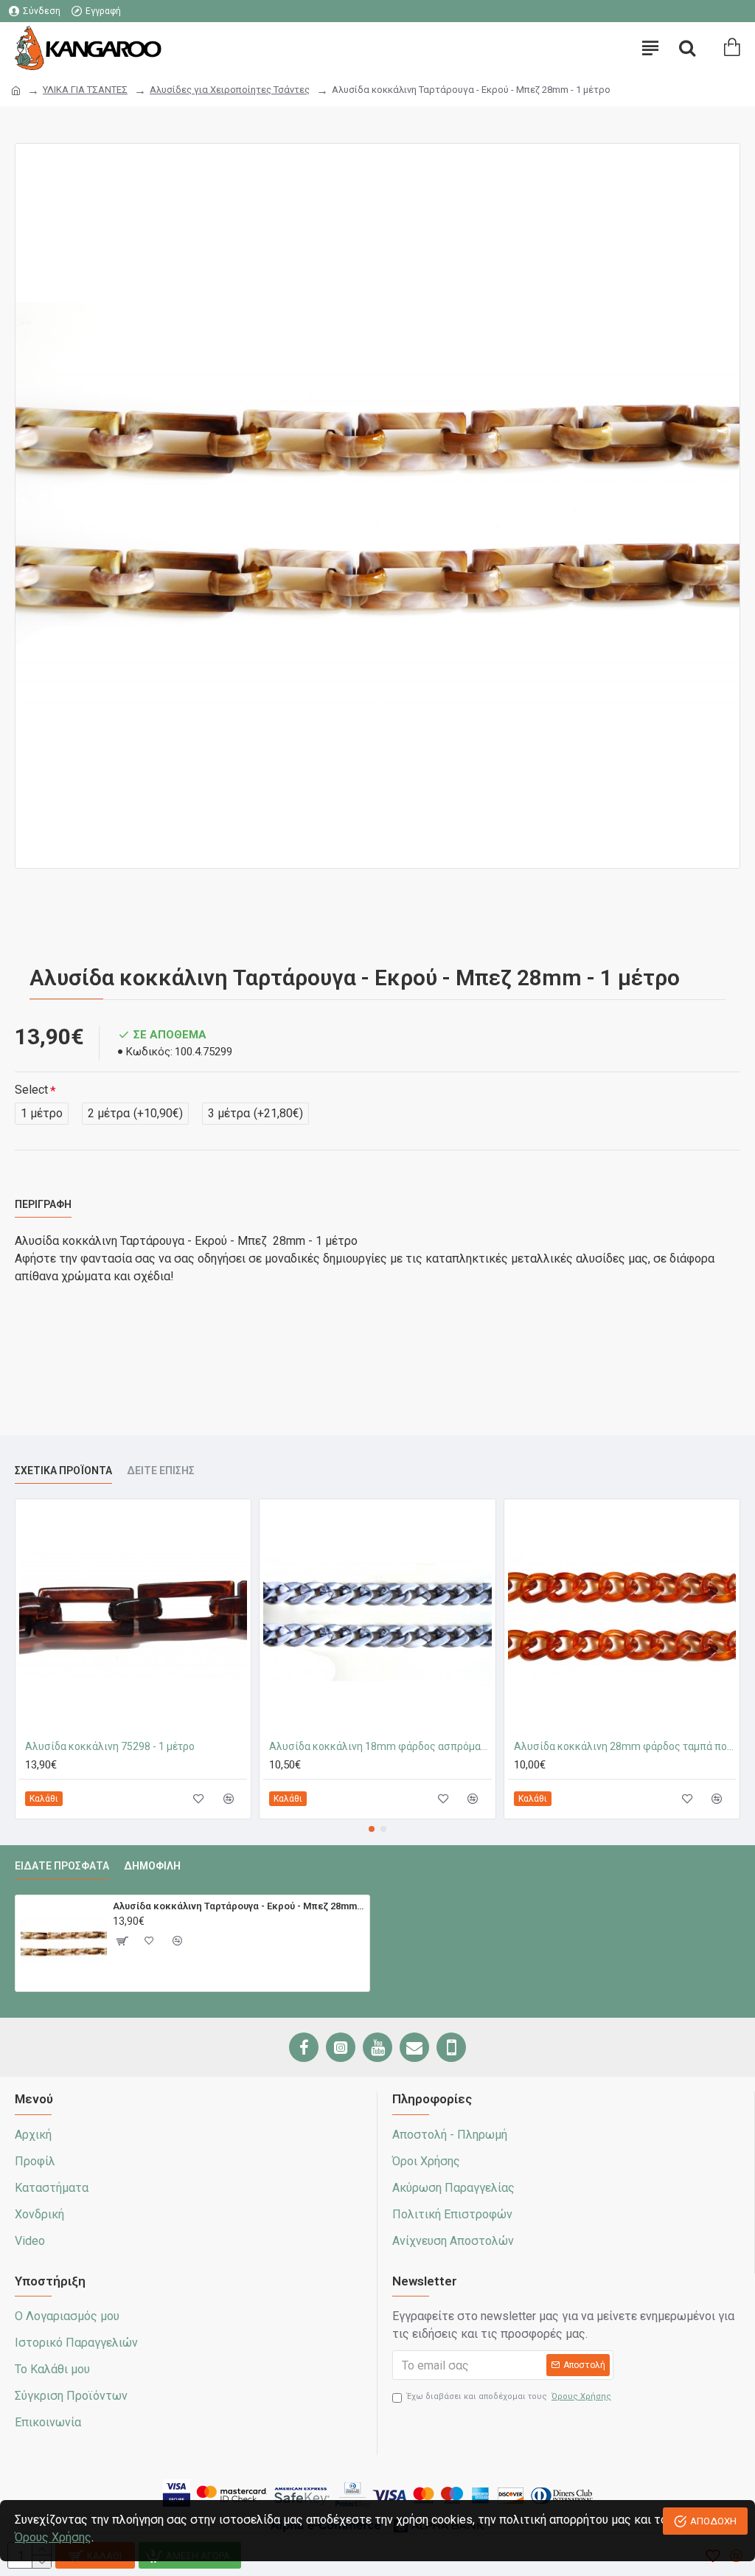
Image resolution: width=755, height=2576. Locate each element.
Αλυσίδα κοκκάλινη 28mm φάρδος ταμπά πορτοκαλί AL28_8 (625, 1746)
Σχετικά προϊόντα (63, 1471)
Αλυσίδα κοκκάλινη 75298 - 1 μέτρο (110, 1746)
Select (31, 1090)
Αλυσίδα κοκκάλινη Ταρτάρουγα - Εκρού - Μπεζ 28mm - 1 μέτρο (239, 1906)
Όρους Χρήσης (53, 2537)
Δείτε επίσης (161, 1471)
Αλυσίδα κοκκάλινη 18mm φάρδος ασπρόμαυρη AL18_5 (380, 1746)
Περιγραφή (43, 1204)
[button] (372, 1829)
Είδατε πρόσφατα (62, 1866)
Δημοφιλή (152, 1866)
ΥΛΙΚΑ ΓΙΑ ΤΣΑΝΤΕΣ (85, 90)
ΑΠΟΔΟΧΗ (713, 2521)
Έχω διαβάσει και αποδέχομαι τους (509, 2396)
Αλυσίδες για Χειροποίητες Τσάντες (230, 90)
